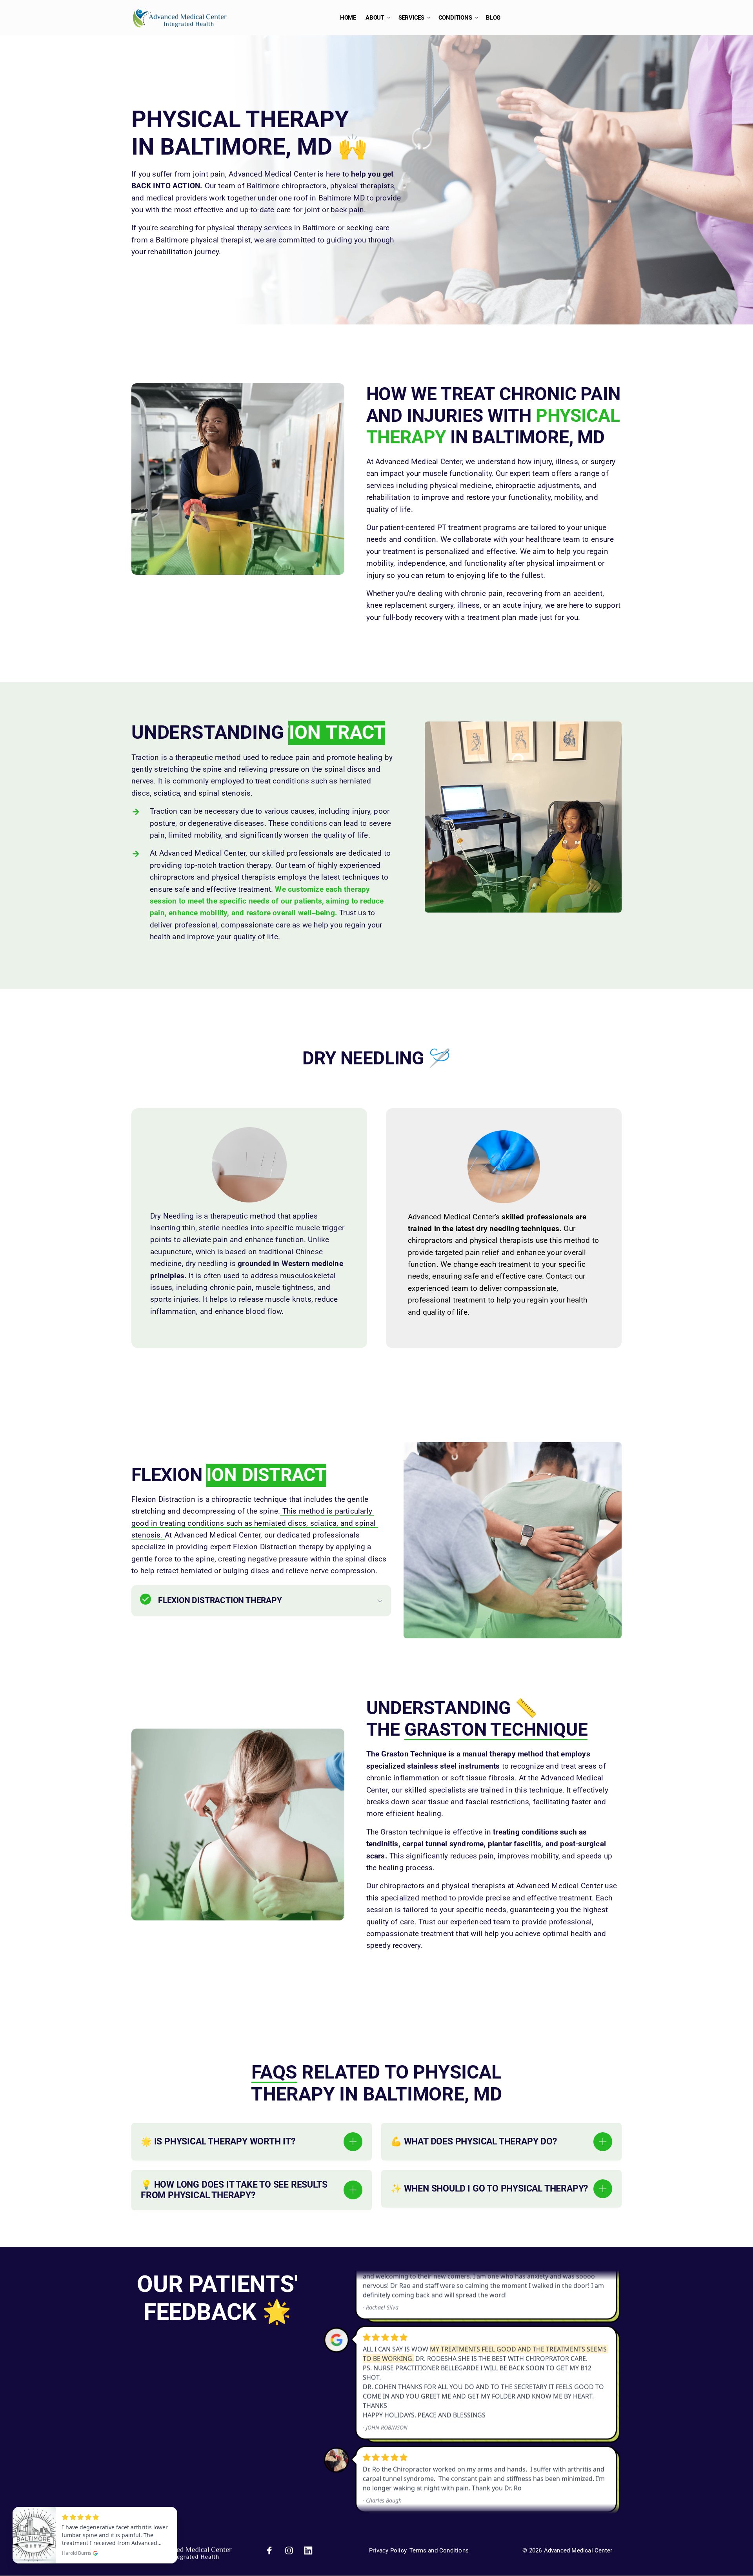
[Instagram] (292, 2550)
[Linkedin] (311, 2550)
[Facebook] (272, 2550)
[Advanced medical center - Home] (180, 18)
